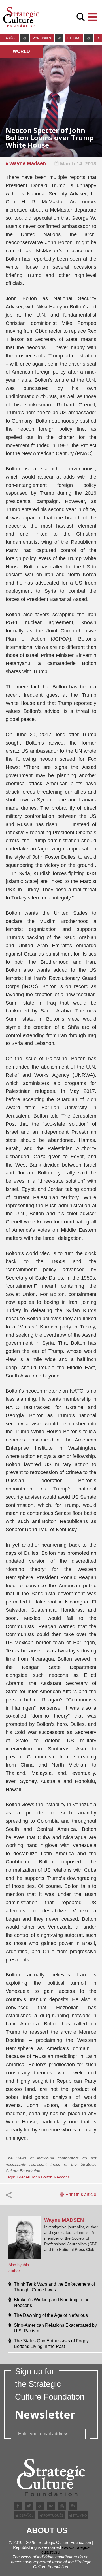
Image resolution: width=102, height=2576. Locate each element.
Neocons (62, 2177)
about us (47, 2530)
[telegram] (25, 38)
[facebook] (18, 2506)
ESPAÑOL (10, 38)
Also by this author (19, 2268)
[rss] (73, 2506)
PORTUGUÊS (42, 38)
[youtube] (62, 2506)
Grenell (23, 2177)
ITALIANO (74, 38)
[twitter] (29, 2506)
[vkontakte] (51, 2506)
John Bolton (42, 2177)
